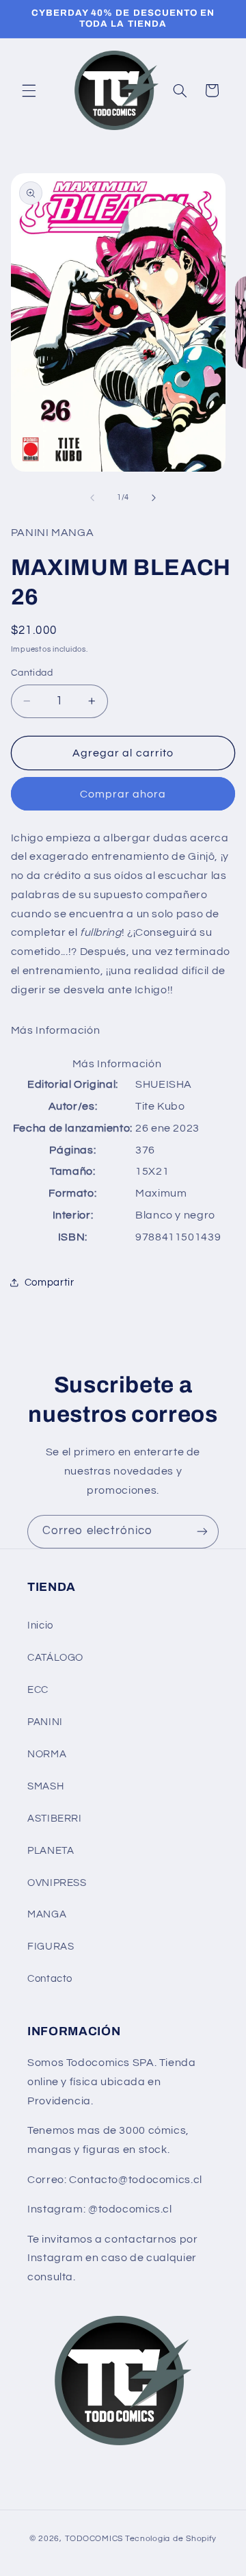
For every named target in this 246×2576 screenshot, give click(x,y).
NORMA (47, 1754)
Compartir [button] (50, 1283)
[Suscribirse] (202, 1532)
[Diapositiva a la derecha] (154, 498)
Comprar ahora (123, 794)
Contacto (50, 1979)
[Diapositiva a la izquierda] (92, 498)
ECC (38, 1690)
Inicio (40, 1625)
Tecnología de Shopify (171, 2539)
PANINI (45, 1722)
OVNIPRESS (57, 1883)
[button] (29, 90)
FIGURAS (51, 1947)
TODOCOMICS (94, 2539)
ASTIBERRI (55, 1819)
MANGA (47, 1914)
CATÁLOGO (55, 1658)
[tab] (123, 1031)
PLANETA (51, 1851)
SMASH (45, 1786)
